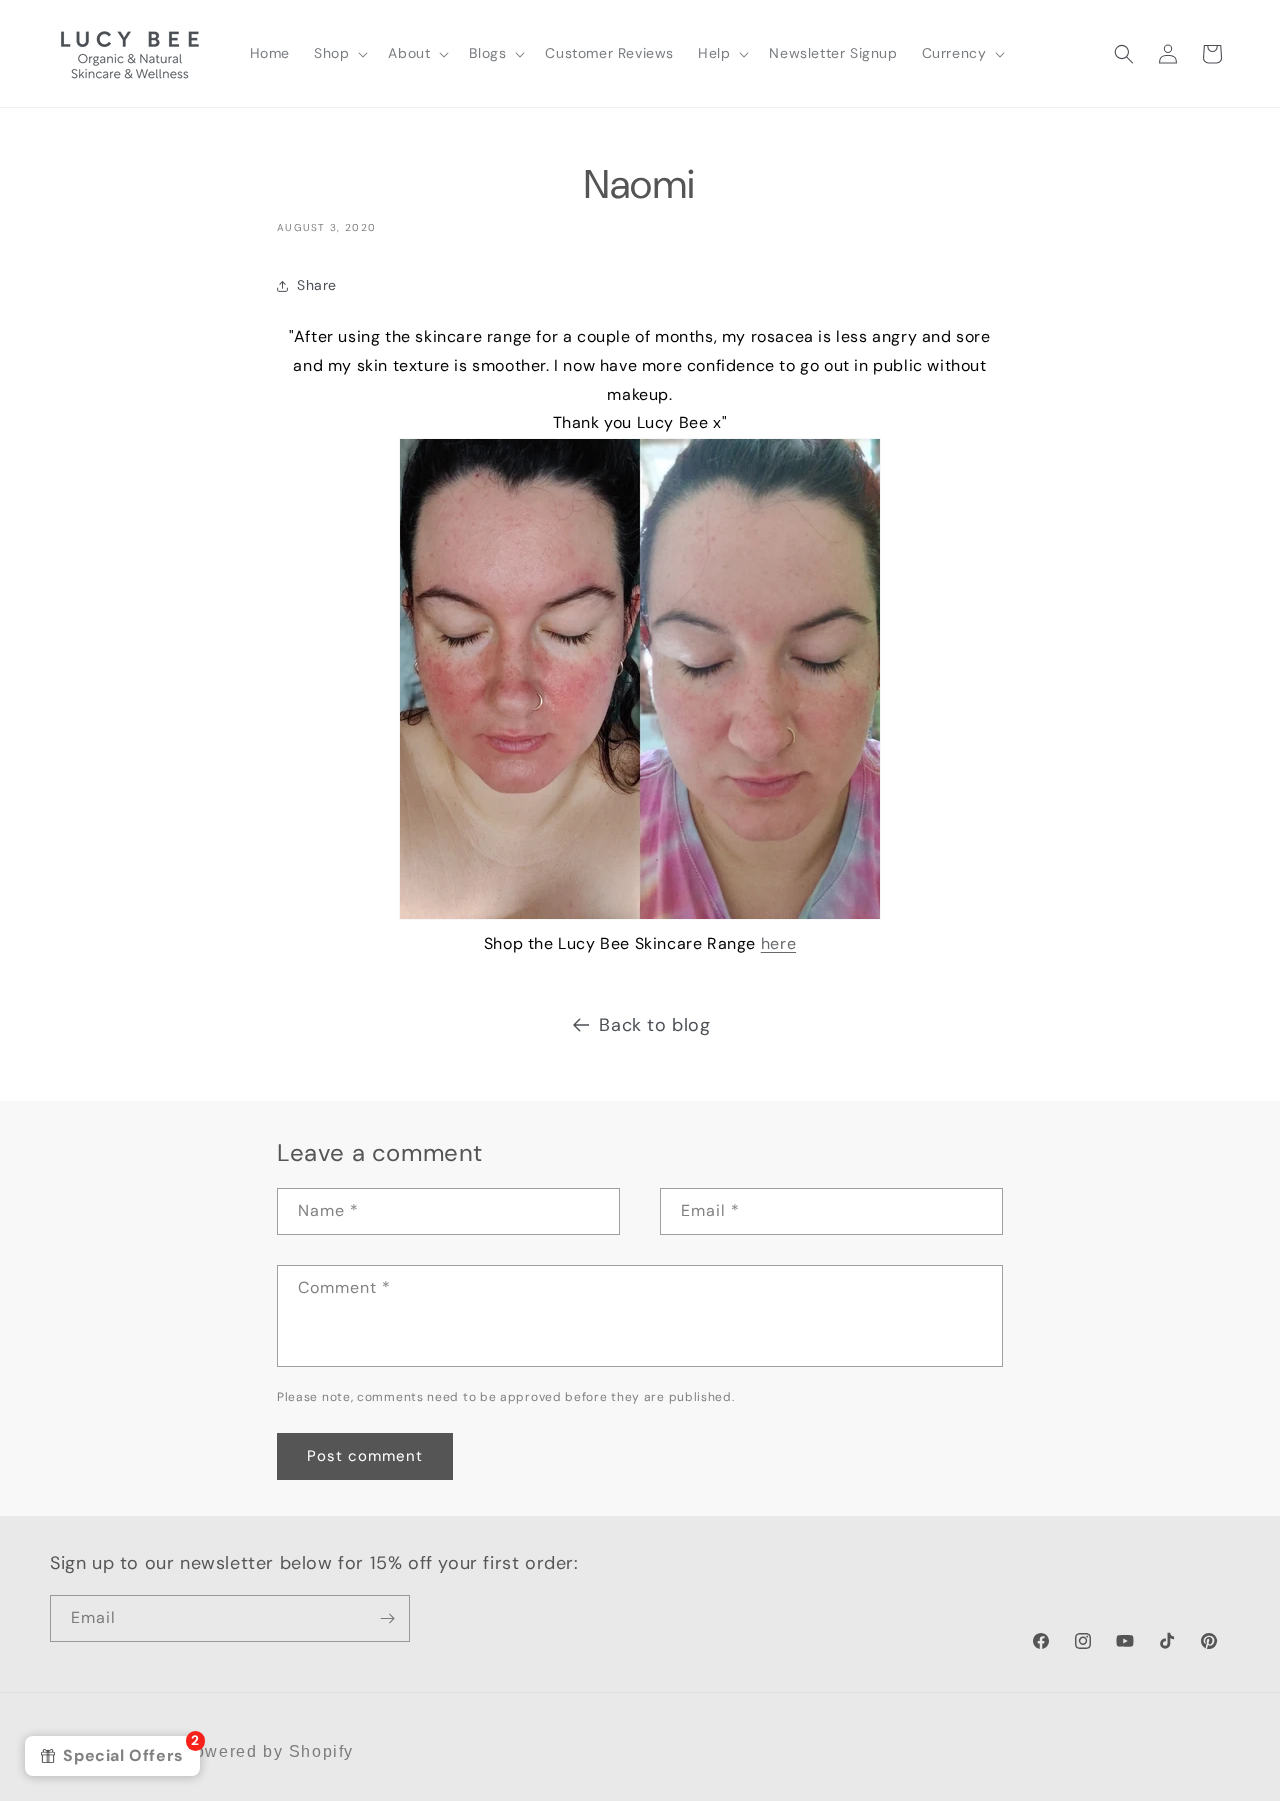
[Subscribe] (387, 1618)
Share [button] (317, 285)
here (778, 943)
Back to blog (654, 1025)
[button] (339, 53)
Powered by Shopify (268, 1751)
